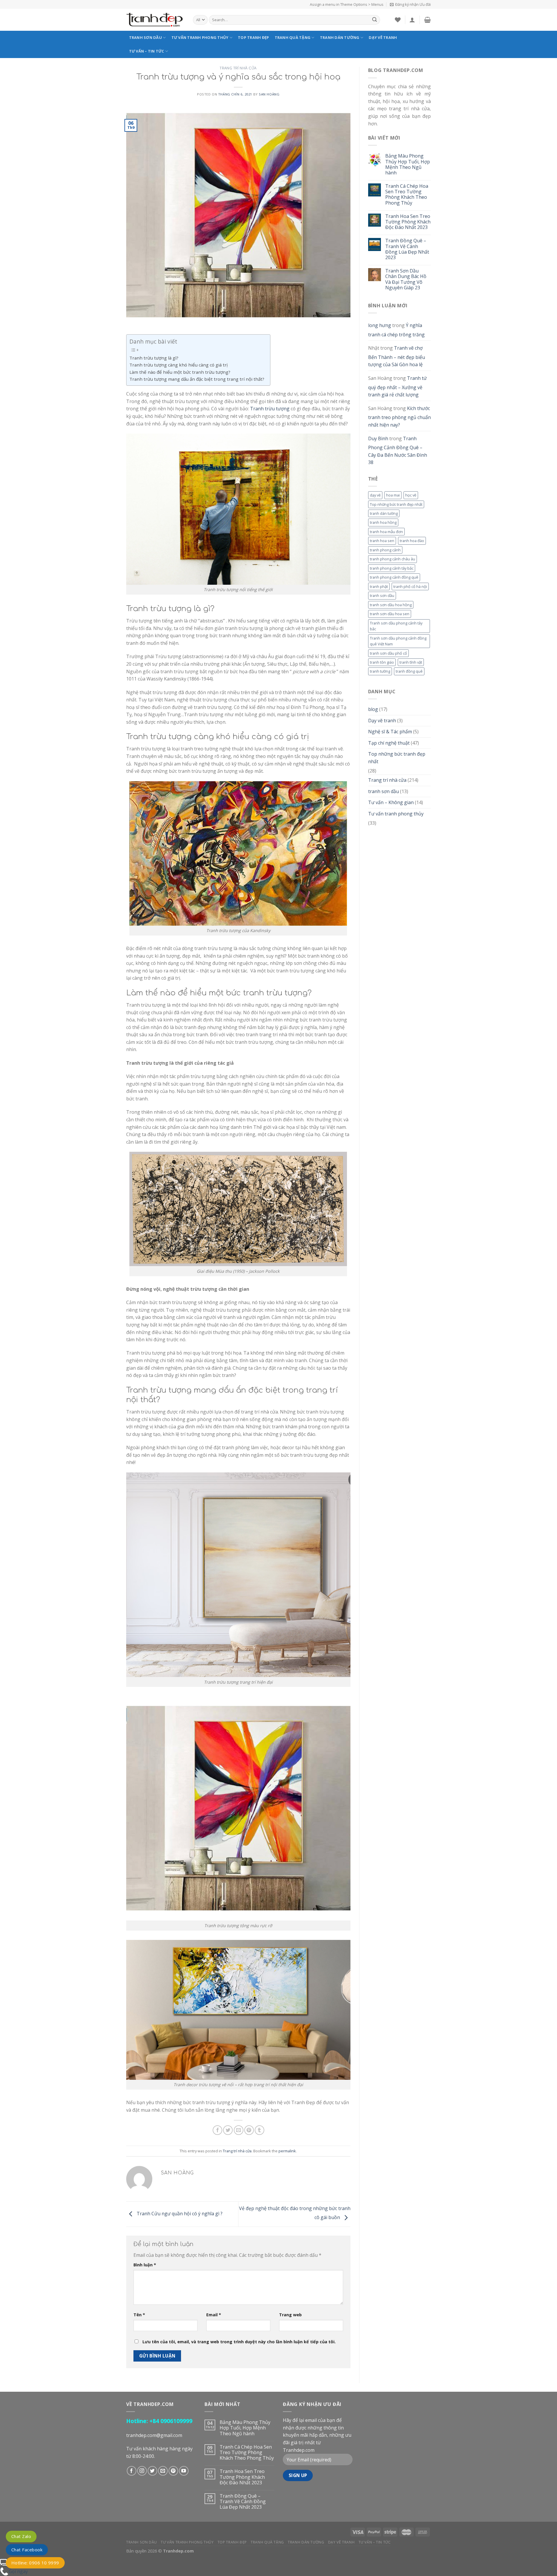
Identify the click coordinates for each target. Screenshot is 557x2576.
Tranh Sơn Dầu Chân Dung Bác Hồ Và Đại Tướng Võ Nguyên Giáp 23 (406, 279)
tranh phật (379, 586)
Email (214, 2315)
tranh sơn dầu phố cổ (388, 653)
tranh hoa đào (412, 541)
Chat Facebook (27, 2550)
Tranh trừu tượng (270, 409)
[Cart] (427, 20)
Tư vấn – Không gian (391, 802)
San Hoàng (269, 94)
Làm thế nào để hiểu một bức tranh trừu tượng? (180, 372)
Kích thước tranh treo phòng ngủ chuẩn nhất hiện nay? (399, 417)
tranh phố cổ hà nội (410, 586)
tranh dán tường (384, 513)
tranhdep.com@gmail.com (154, 2435)
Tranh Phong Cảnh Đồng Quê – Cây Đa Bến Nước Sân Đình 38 (398, 451)
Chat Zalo (21, 2536)
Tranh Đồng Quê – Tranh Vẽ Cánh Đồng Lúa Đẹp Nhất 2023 (407, 249)
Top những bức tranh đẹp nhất (396, 504)
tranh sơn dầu (382, 595)
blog (373, 709)
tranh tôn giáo (382, 662)
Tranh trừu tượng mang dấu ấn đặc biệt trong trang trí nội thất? (197, 379)
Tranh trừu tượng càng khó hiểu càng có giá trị (179, 365)
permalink (287, 2151)
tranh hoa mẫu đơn (386, 532)
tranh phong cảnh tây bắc (392, 568)
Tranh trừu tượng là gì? (154, 358)
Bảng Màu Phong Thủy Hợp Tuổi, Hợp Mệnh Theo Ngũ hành (408, 164)
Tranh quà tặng (293, 37)
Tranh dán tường (340, 37)
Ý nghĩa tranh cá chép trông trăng (396, 330)
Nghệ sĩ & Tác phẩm (390, 732)
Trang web (290, 2315)
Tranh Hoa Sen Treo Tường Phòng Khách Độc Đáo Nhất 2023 (408, 222)
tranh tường (380, 671)
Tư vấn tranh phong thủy (200, 37)
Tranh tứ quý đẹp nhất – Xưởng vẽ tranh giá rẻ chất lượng (397, 386)
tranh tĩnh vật (411, 662)
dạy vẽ (375, 495)
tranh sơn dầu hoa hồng (391, 605)
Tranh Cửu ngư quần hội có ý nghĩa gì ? (179, 2214)
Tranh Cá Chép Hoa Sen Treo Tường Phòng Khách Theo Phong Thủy (407, 195)
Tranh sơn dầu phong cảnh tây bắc (396, 626)
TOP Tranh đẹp (253, 37)
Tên (139, 2315)
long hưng (380, 325)
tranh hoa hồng (383, 522)
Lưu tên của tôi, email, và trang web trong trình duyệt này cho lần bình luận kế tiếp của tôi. (239, 2342)
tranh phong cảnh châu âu (393, 559)
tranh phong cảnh (385, 550)
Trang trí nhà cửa (238, 68)
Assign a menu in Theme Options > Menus (347, 4)
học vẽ (411, 495)
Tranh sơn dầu (145, 37)
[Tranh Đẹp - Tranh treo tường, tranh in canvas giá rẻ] (155, 20)
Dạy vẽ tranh (383, 37)
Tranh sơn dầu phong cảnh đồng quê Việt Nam (398, 641)
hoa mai (393, 495)
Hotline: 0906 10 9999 (35, 2563)
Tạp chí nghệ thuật (389, 743)
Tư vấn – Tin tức (147, 51)
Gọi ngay (18, 2571)
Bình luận (145, 2265)
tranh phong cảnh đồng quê (394, 577)
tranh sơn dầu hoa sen (390, 614)
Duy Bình (378, 438)
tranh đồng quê (409, 671)
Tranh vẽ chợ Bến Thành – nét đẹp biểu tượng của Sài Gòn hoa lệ (397, 356)
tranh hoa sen (382, 541)
